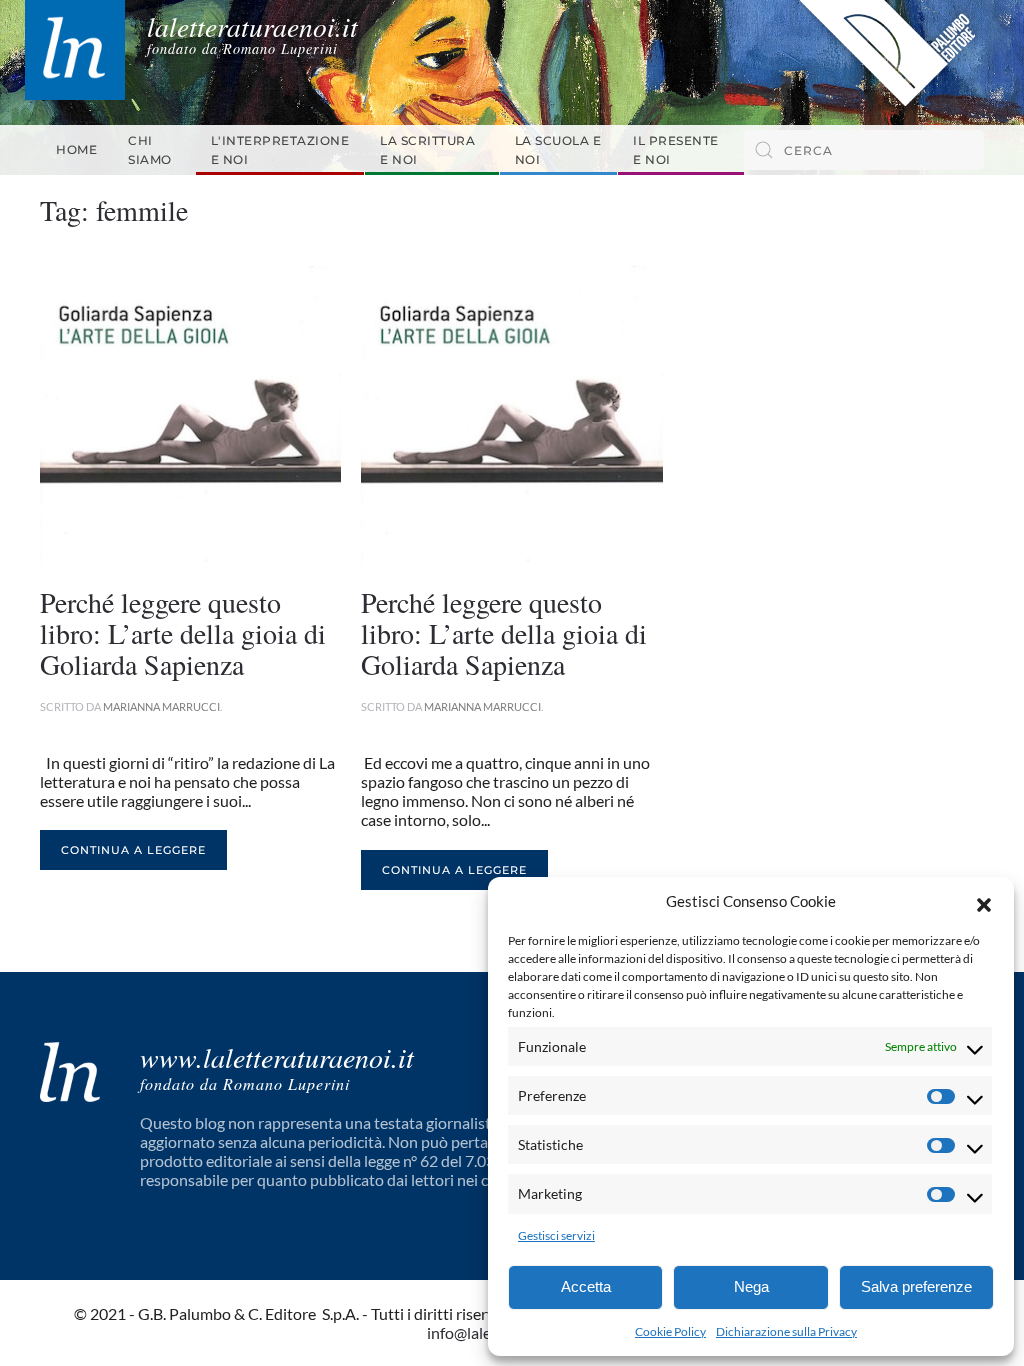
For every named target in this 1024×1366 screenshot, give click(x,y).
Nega (751, 1286)
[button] (984, 902)
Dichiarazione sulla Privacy (786, 1331)
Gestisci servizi (556, 1235)
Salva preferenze (916, 1286)
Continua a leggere (133, 850)
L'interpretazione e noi (280, 150)
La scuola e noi (558, 150)
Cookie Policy (670, 1331)
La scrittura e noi (427, 150)
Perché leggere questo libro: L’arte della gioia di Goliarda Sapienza (183, 633)
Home (76, 149)
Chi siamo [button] (150, 150)
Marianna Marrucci (161, 706)
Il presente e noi (676, 150)
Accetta (586, 1286)
